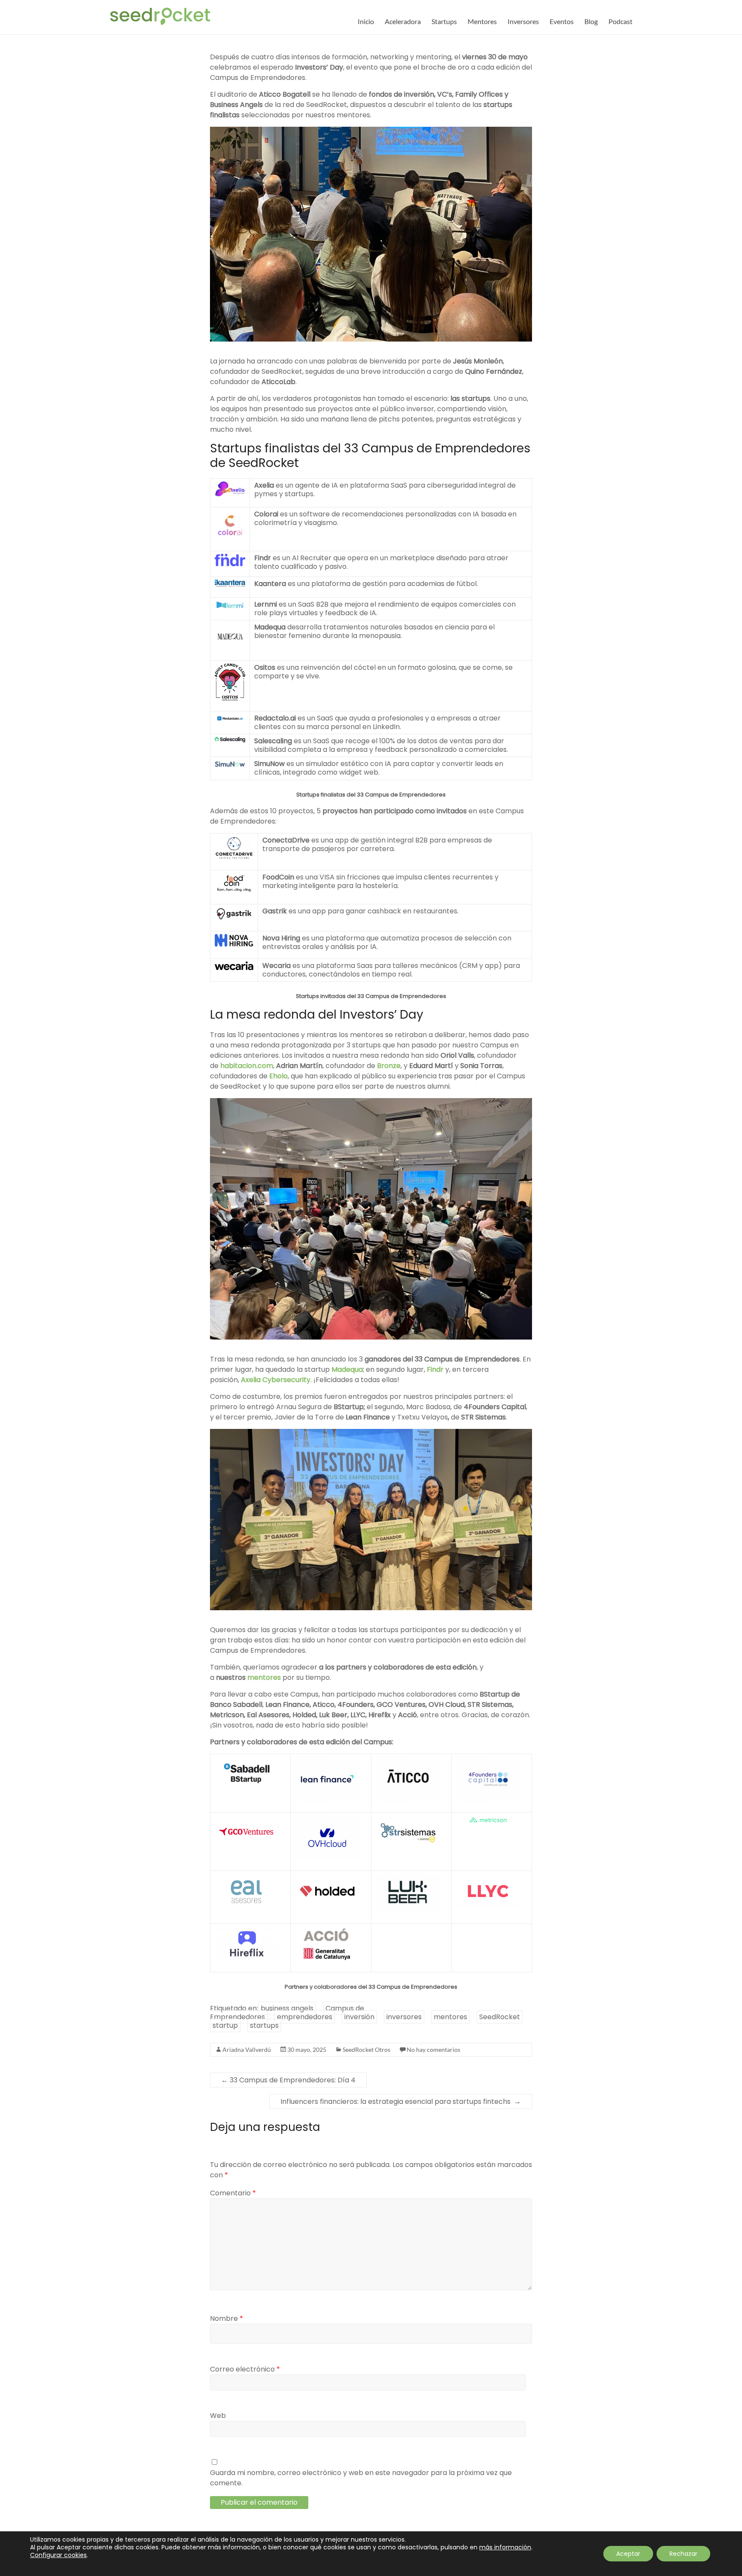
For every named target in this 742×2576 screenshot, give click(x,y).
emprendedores (305, 2017)
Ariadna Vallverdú (247, 2050)
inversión (359, 2017)
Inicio (366, 21)
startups (264, 2025)
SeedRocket (500, 2017)
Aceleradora (403, 21)
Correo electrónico (245, 2369)
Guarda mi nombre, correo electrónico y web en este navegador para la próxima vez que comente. (361, 2478)
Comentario (233, 2193)
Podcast (620, 21)
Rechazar (683, 2554)
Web (218, 2416)
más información (505, 2547)
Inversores (523, 21)
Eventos (562, 21)
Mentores (482, 21)
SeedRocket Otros (366, 2050)
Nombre (227, 2318)
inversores (404, 2017)
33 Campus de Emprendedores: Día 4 (288, 2080)
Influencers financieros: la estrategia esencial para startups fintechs (401, 2101)
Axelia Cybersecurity (276, 1380)
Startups (444, 21)
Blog (591, 21)
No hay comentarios (433, 2050)
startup (225, 2025)
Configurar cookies (58, 2555)
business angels (287, 2008)
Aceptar (628, 2554)
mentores (450, 2017)
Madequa (347, 1369)
